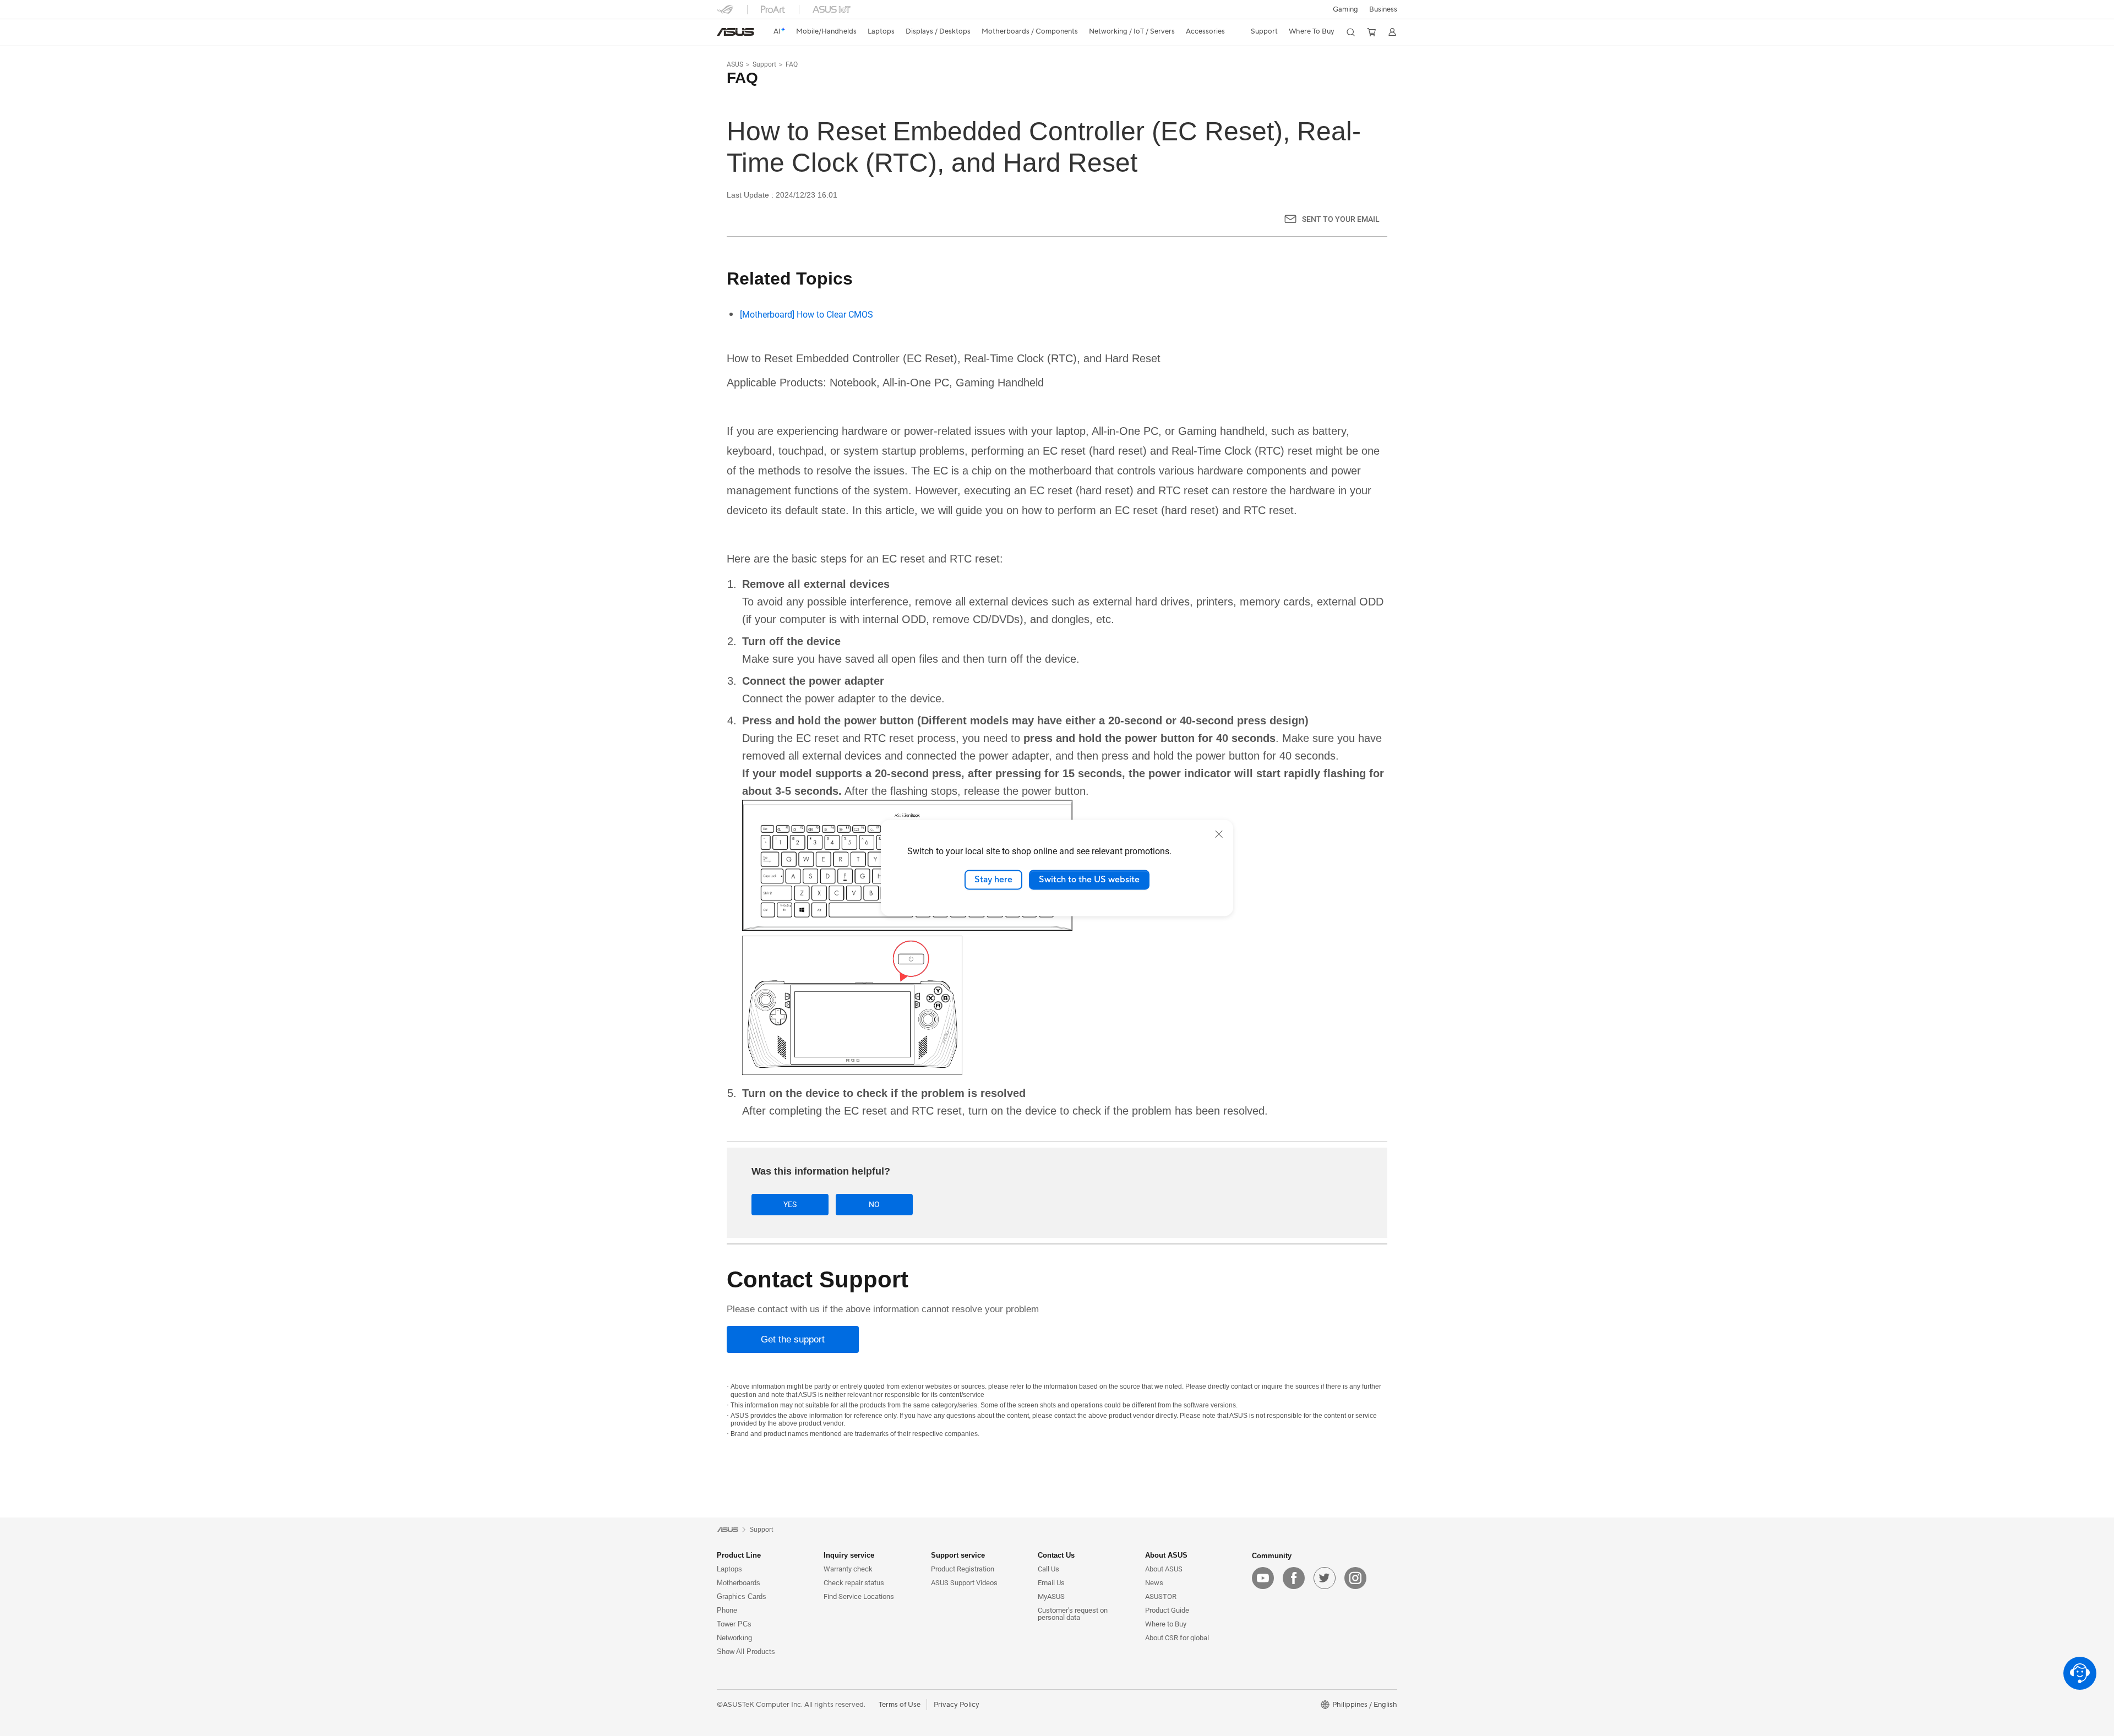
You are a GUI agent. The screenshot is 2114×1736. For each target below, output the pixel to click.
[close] (1219, 834)
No (874, 1204)
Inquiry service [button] (849, 1555)
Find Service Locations (859, 1596)
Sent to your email (1341, 219)
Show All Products (746, 1652)
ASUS (735, 64)
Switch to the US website (1089, 880)
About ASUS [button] (1166, 1555)
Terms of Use (900, 1705)
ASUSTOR (1161, 1596)
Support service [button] (958, 1555)
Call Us (1048, 1569)
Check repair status (854, 1583)
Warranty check (848, 1569)
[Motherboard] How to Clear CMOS (807, 315)
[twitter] (1325, 1578)
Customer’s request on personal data (1073, 1614)
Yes (790, 1204)
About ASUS (1164, 1569)
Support (764, 64)
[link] (735, 32)
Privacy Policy (957, 1705)
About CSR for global (1177, 1638)
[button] (1345, 9)
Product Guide (1167, 1610)
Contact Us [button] (1056, 1555)
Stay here (993, 880)
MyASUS (1051, 1596)
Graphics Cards (742, 1596)
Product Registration (963, 1569)
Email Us (1051, 1583)
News (1154, 1583)
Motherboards (739, 1583)
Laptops (729, 1569)
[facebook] (1294, 1578)
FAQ (792, 64)
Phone (727, 1610)
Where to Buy (1166, 1624)
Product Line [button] (739, 1555)
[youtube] (1263, 1578)
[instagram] (1355, 1578)
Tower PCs (734, 1624)
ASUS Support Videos (964, 1583)
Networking (734, 1638)
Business (1383, 9)
